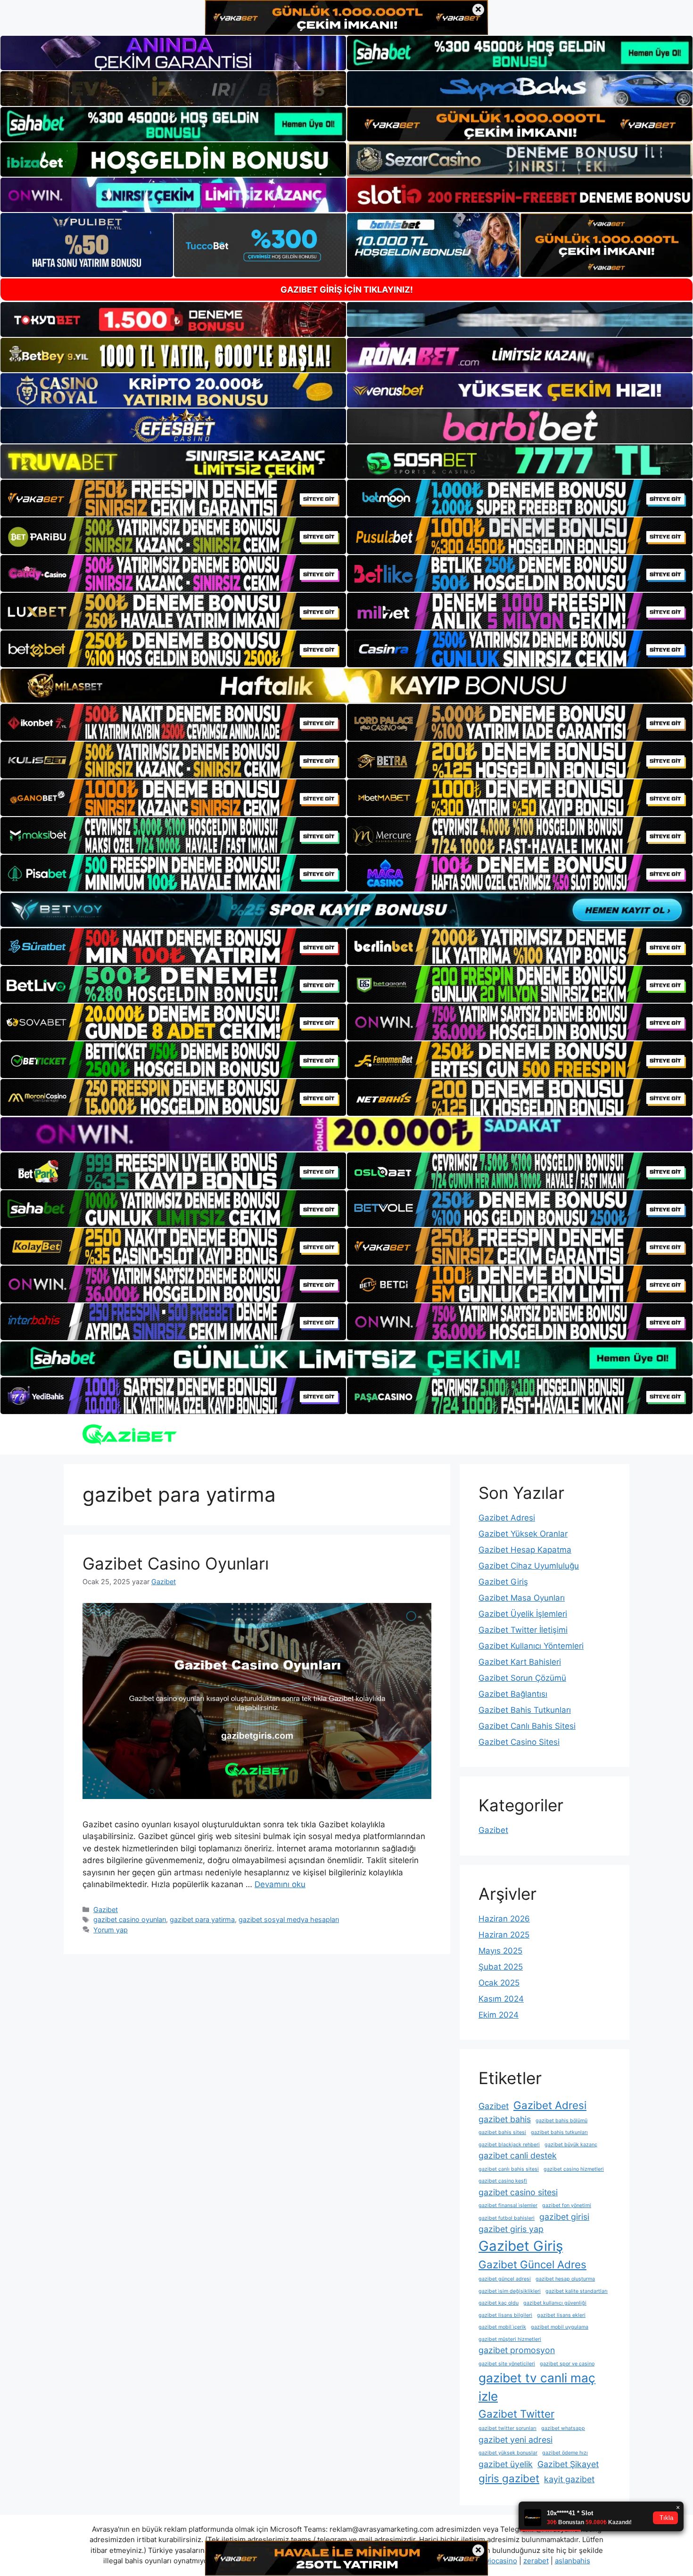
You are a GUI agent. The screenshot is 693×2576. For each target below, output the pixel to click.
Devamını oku (280, 1884)
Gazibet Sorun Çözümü (522, 1678)
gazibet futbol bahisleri (507, 2218)
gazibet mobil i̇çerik (502, 2327)
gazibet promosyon (517, 2350)
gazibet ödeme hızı (565, 2453)
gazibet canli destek (518, 2155)
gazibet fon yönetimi (567, 2205)
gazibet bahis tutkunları (559, 2132)
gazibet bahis (505, 2119)
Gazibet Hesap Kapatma (525, 1550)
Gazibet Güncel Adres (532, 2264)
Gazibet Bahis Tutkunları (525, 1710)
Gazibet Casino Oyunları (176, 1563)
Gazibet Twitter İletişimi (523, 1630)
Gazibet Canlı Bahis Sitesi (527, 1726)
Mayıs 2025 (500, 1951)
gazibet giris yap (511, 2229)
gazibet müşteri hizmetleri (510, 2339)
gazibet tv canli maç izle (537, 2387)
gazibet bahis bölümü (561, 2121)
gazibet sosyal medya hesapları (289, 1919)
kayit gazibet (569, 2479)
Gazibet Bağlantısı (513, 1694)
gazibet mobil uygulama (560, 2327)
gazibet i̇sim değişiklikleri (510, 2291)
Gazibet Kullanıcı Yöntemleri (531, 1646)
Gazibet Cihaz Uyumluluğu (529, 1566)
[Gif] (346, 686)
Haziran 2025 (504, 1935)
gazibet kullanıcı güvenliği (555, 2303)
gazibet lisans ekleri (561, 2315)
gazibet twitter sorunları (507, 2428)
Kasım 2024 (501, 1999)
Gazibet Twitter (516, 2414)
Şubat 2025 (501, 1967)
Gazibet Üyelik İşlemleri (523, 1614)
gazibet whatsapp (563, 2428)
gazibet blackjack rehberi (509, 2145)
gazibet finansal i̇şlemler (508, 2205)
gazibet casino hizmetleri (574, 2169)
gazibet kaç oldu (499, 2303)
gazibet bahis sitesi (502, 2132)
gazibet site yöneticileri (507, 2364)
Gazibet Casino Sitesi (519, 1742)
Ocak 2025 (499, 1983)
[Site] (173, 498)
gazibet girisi (564, 2217)
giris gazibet (509, 2478)
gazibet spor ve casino (567, 2364)
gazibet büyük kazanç (571, 2145)
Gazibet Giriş (503, 1582)
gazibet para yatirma (202, 1919)
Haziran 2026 (504, 1919)
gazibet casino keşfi (503, 2181)
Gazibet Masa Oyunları (522, 1598)
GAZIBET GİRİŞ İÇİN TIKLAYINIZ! (347, 290)
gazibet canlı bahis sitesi (509, 2169)
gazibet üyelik (506, 2464)
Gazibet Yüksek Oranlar (523, 1534)
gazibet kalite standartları (577, 2291)
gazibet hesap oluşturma (565, 2279)
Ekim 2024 (499, 2015)
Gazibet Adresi (507, 1518)
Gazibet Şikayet (568, 2464)
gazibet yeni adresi (516, 2440)
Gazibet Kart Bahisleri (520, 1662)
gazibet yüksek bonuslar (508, 2453)
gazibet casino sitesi (518, 2192)
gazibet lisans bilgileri (505, 2315)
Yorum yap (111, 1930)
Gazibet (106, 1910)
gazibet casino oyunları (130, 1919)
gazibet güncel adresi (505, 2279)
